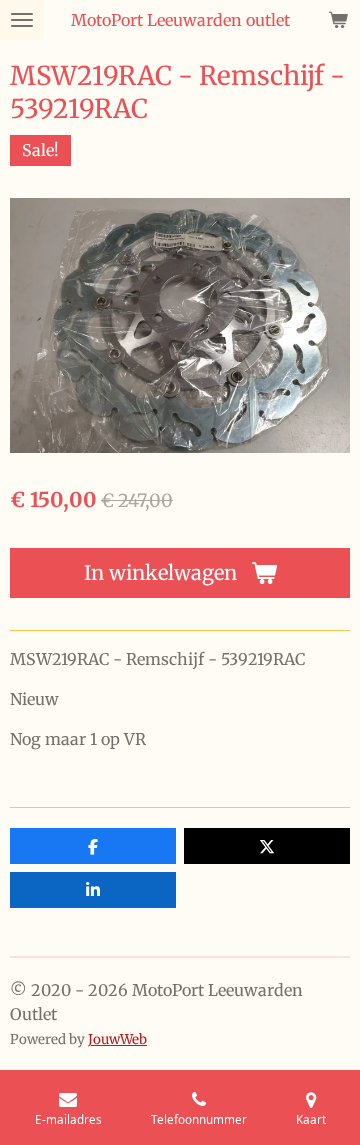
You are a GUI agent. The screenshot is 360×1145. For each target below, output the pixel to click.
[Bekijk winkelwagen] (338, 20)
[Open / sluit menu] (22, 20)
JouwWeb (117, 1039)
